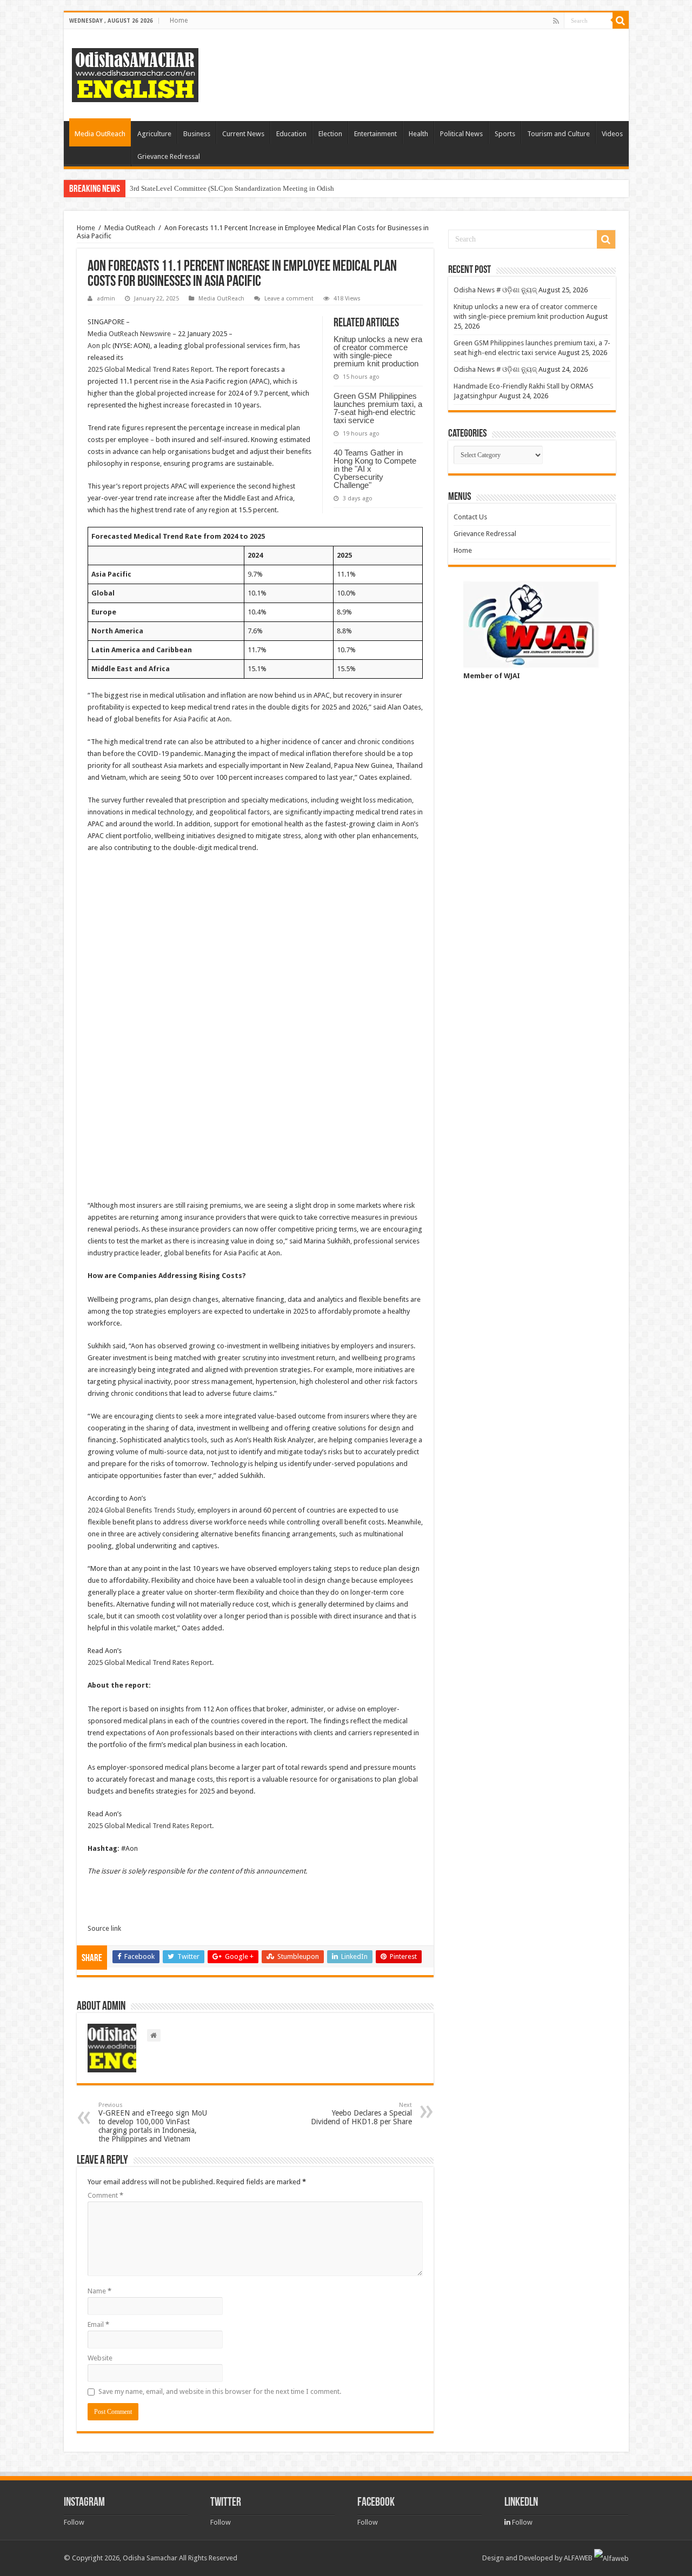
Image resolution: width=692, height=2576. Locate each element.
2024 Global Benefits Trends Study (141, 1510)
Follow (74, 2522)
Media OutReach (100, 134)
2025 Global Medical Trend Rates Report (150, 369)
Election (330, 134)
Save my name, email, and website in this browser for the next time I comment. (220, 2391)
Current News (243, 134)
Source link (104, 1928)
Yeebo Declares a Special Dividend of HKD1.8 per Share (361, 2114)
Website (100, 2358)
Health (418, 134)
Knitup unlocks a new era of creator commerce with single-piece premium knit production (378, 351)
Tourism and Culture (558, 134)
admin (106, 299)
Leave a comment (289, 299)
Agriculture (154, 134)
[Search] (621, 21)
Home (179, 21)
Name (99, 2291)
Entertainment (375, 134)
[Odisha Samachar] (135, 73)
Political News (461, 134)
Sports (505, 134)
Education (291, 134)
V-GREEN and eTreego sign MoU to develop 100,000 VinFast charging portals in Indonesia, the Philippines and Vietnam (153, 2122)
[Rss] (556, 21)
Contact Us (470, 517)
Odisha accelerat (154, 188)
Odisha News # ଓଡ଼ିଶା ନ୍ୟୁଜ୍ (495, 290)
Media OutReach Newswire (129, 334)
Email (98, 2324)
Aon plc (99, 346)
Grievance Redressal (169, 156)
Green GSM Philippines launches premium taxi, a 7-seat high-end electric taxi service (378, 408)
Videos (612, 134)
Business (197, 134)
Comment (105, 2195)
